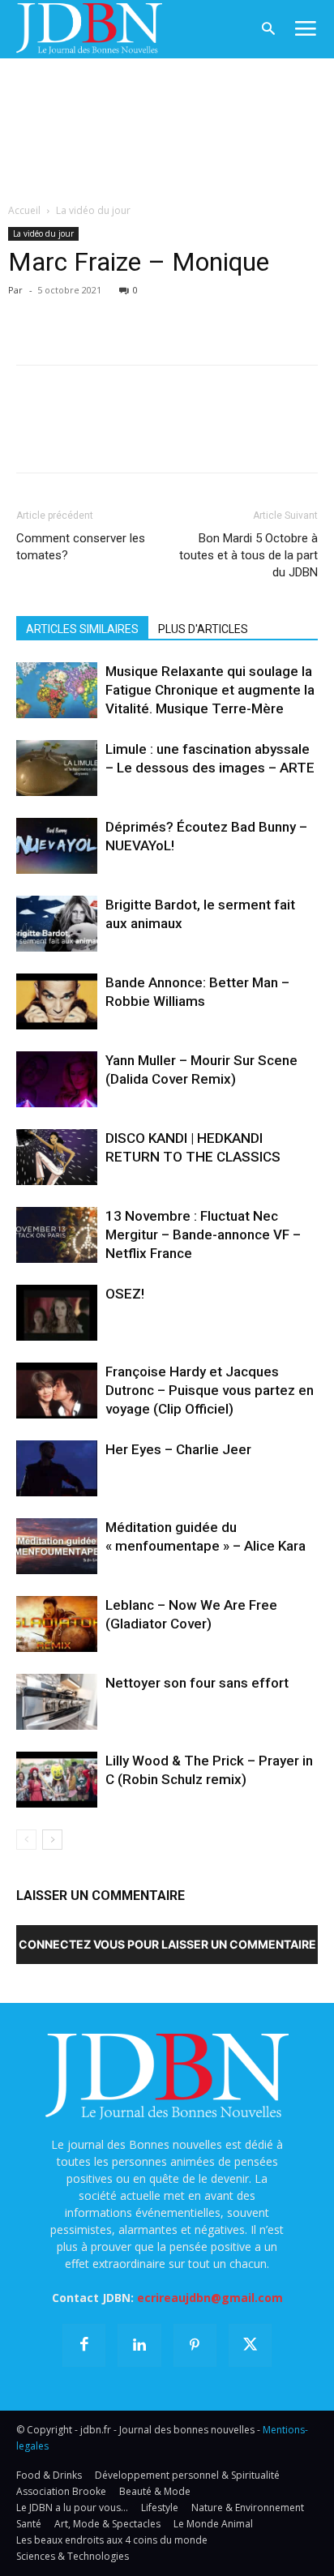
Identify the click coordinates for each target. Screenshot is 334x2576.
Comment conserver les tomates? (81, 547)
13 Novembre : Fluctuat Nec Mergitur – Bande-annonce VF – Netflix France (203, 1235)
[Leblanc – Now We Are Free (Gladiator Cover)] (57, 1624)
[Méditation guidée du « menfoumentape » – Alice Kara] (57, 1546)
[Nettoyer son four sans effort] (57, 1702)
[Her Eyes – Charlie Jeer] (57, 1468)
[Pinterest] (107, 314)
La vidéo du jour (93, 210)
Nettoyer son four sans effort (197, 1683)
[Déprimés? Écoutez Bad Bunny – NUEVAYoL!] (57, 846)
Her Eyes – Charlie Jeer (178, 1449)
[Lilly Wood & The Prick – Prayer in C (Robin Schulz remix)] (57, 1780)
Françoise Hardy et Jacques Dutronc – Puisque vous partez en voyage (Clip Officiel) (210, 1390)
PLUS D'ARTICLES (203, 629)
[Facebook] (32, 314)
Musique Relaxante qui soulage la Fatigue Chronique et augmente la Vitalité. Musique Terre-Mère (210, 690)
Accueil (24, 210)
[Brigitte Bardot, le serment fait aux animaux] (57, 924)
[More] (220, 314)
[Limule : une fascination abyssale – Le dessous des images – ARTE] (57, 768)
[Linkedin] (182, 314)
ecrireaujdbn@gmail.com (210, 2298)
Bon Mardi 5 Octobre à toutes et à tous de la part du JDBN (248, 555)
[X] (70, 314)
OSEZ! (125, 1294)
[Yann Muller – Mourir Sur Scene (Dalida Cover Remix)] (57, 1079)
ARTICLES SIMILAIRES (82, 629)
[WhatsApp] (144, 314)
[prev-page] (26, 1840)
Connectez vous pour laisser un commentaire (167, 1944)
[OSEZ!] (57, 1313)
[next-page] (52, 1840)
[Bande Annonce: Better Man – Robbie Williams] (57, 1001)
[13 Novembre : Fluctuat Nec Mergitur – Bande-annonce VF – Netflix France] (57, 1235)
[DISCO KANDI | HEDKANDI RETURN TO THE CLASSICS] (57, 1157)
